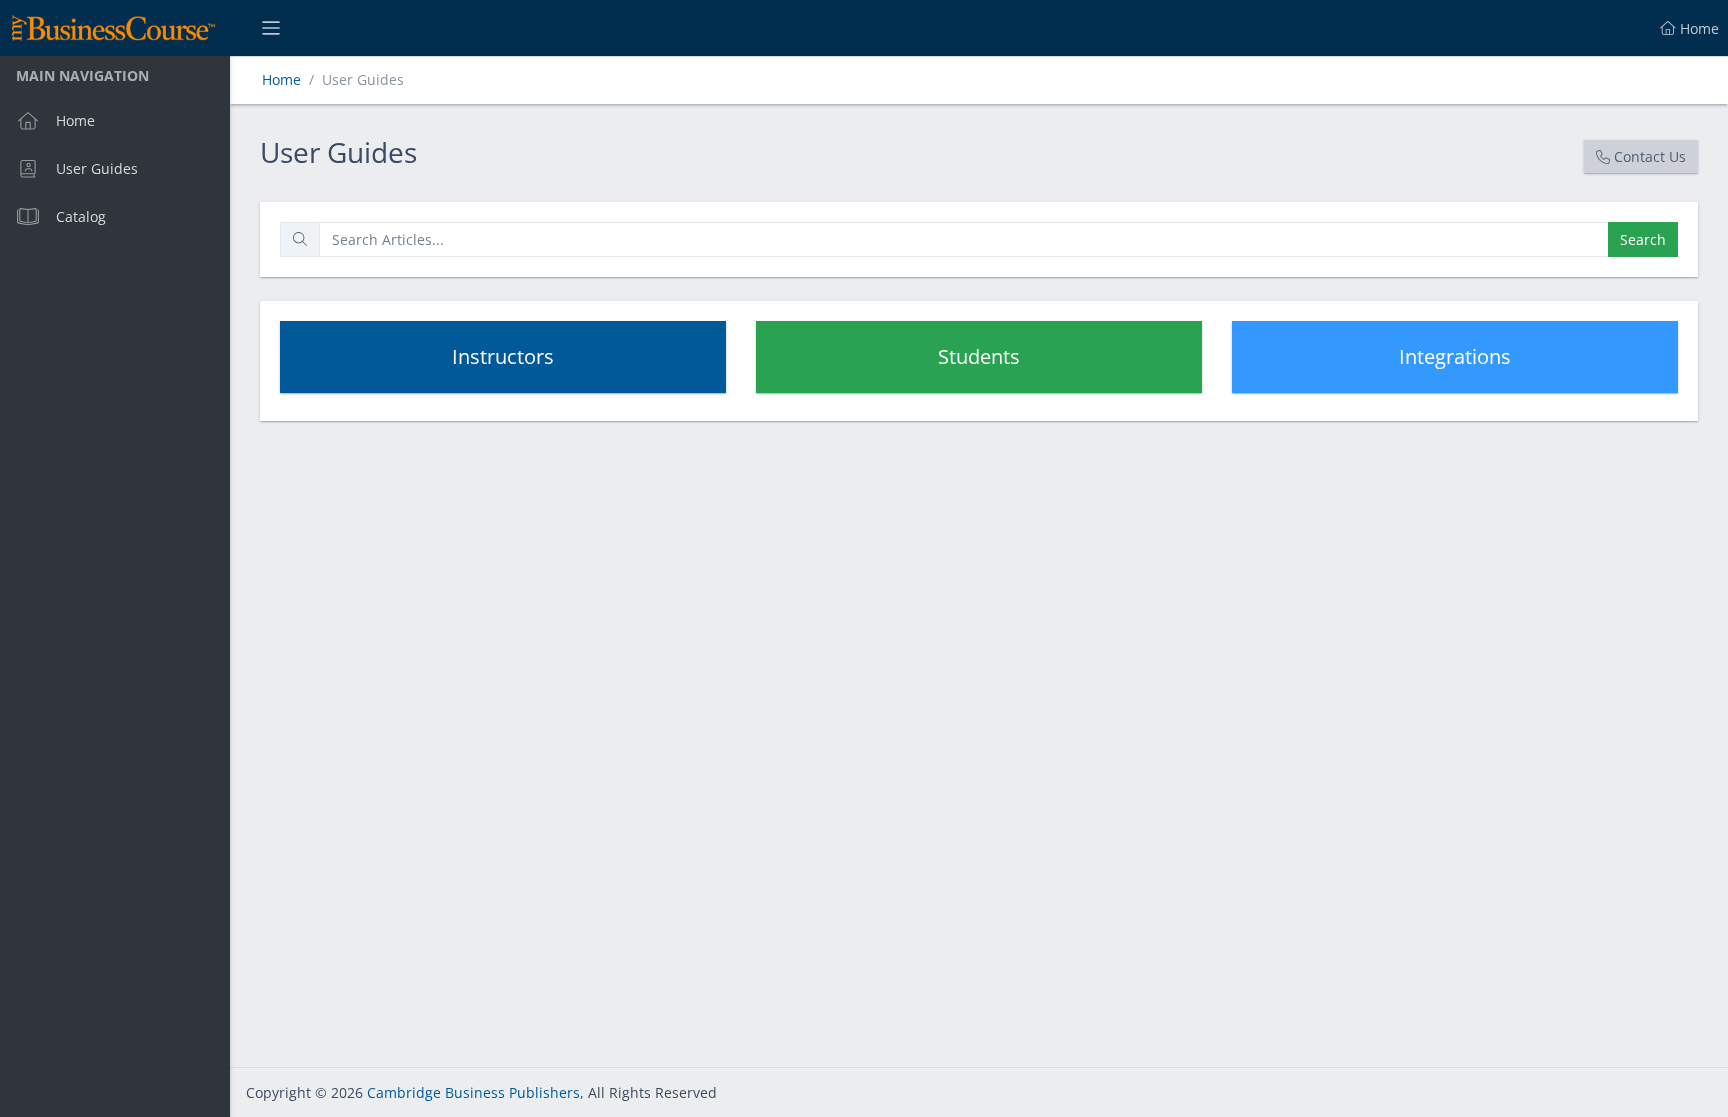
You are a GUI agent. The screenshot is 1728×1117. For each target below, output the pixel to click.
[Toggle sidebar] (271, 28)
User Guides (97, 168)
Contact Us (1650, 156)
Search (1643, 239)
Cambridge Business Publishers (473, 1092)
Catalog (81, 216)
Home (75, 120)
